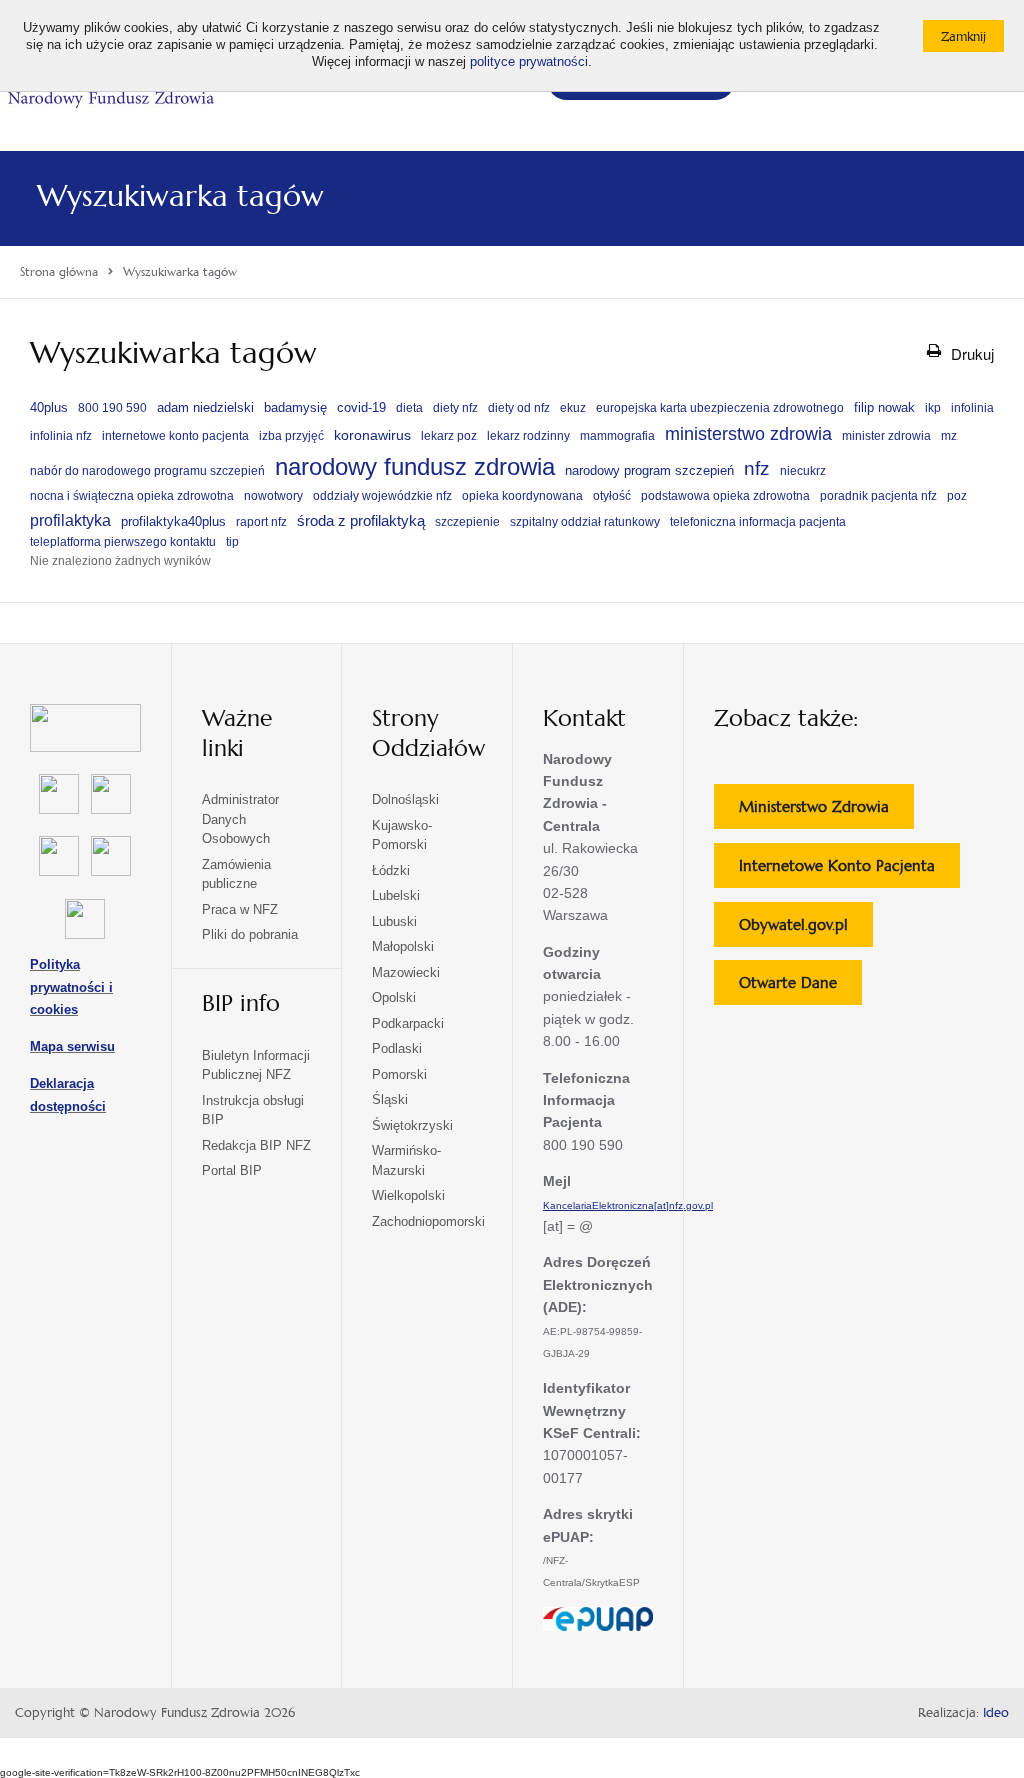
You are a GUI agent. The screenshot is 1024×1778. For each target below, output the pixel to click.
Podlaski (397, 1048)
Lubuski (394, 921)
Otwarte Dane (800, 988)
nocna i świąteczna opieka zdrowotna (132, 496)
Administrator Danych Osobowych (240, 819)
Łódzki (391, 870)
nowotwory (273, 496)
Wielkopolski (408, 1195)
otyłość (612, 496)
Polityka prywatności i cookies (71, 987)
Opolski (394, 997)
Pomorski (399, 1074)
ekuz (573, 408)
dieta (409, 408)
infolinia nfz (61, 436)
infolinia (972, 408)
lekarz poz (449, 436)
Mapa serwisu (72, 1046)
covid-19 (361, 407)
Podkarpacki (408, 1023)
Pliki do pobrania (250, 934)
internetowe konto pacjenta (175, 436)
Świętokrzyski (412, 1125)
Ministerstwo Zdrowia (826, 812)
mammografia (617, 436)
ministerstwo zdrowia (748, 433)
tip (232, 542)
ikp (933, 408)
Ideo (996, 1713)
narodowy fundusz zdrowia (415, 466)
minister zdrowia (886, 436)
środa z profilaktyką (361, 520)
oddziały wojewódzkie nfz (382, 496)
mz (949, 436)
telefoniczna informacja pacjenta (758, 522)
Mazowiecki (406, 972)
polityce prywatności (529, 62)
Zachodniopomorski (428, 1221)
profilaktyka (70, 520)
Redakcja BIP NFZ (256, 1145)
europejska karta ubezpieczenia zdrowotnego (720, 408)
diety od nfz (519, 408)
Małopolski (403, 946)
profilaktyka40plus (173, 521)
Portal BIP (232, 1170)
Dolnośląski (405, 799)
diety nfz (455, 408)
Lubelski (396, 895)
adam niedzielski (205, 407)
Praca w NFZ (240, 909)
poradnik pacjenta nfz (878, 496)
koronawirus (372, 435)
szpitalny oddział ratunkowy (585, 522)
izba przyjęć (291, 436)
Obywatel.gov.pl (806, 930)
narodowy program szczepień (649, 471)
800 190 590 (112, 408)
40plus (49, 407)
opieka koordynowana (522, 496)
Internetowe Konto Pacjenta (849, 871)
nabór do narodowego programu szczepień (147, 471)
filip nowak (884, 407)
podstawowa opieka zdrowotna (725, 496)
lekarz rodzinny (528, 436)
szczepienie (467, 522)
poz (957, 496)
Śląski (390, 1099)
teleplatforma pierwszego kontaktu (123, 542)
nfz (757, 468)
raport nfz (261, 522)
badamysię (295, 407)
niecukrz (803, 471)
